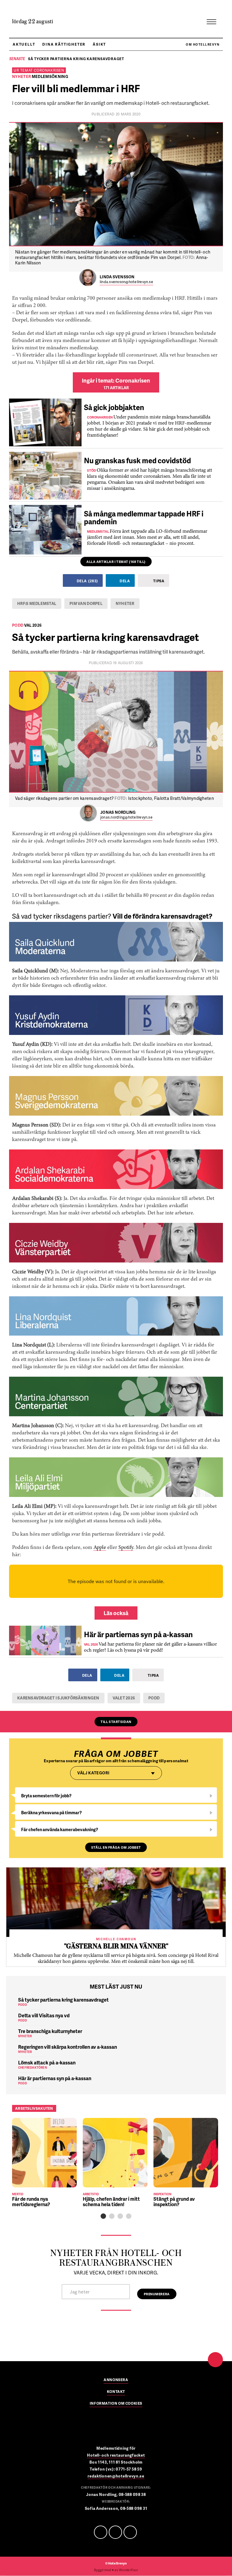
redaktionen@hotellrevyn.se (116, 2476)
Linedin (115, 2532)
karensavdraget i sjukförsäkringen (58, 1698)
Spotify (126, 1548)
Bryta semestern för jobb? (46, 1796)
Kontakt (116, 2392)
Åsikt (99, 44)
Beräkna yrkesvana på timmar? (52, 1813)
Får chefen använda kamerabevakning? (60, 1829)
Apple (100, 1548)
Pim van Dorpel (86, 603)
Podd (154, 1698)
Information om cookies (116, 2404)
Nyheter (125, 603)
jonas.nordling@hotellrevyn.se (126, 818)
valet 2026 (124, 1698)
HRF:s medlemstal (37, 603)
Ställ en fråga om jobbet (116, 1847)
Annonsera (116, 2380)
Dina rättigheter (64, 44)
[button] (103, 2216)
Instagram (130, 2532)
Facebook (101, 2532)
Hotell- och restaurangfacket (116, 2455)
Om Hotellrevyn (203, 44)
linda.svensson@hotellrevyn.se (126, 282)
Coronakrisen (49, 70)
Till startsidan (116, 1722)
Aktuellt (24, 44)
